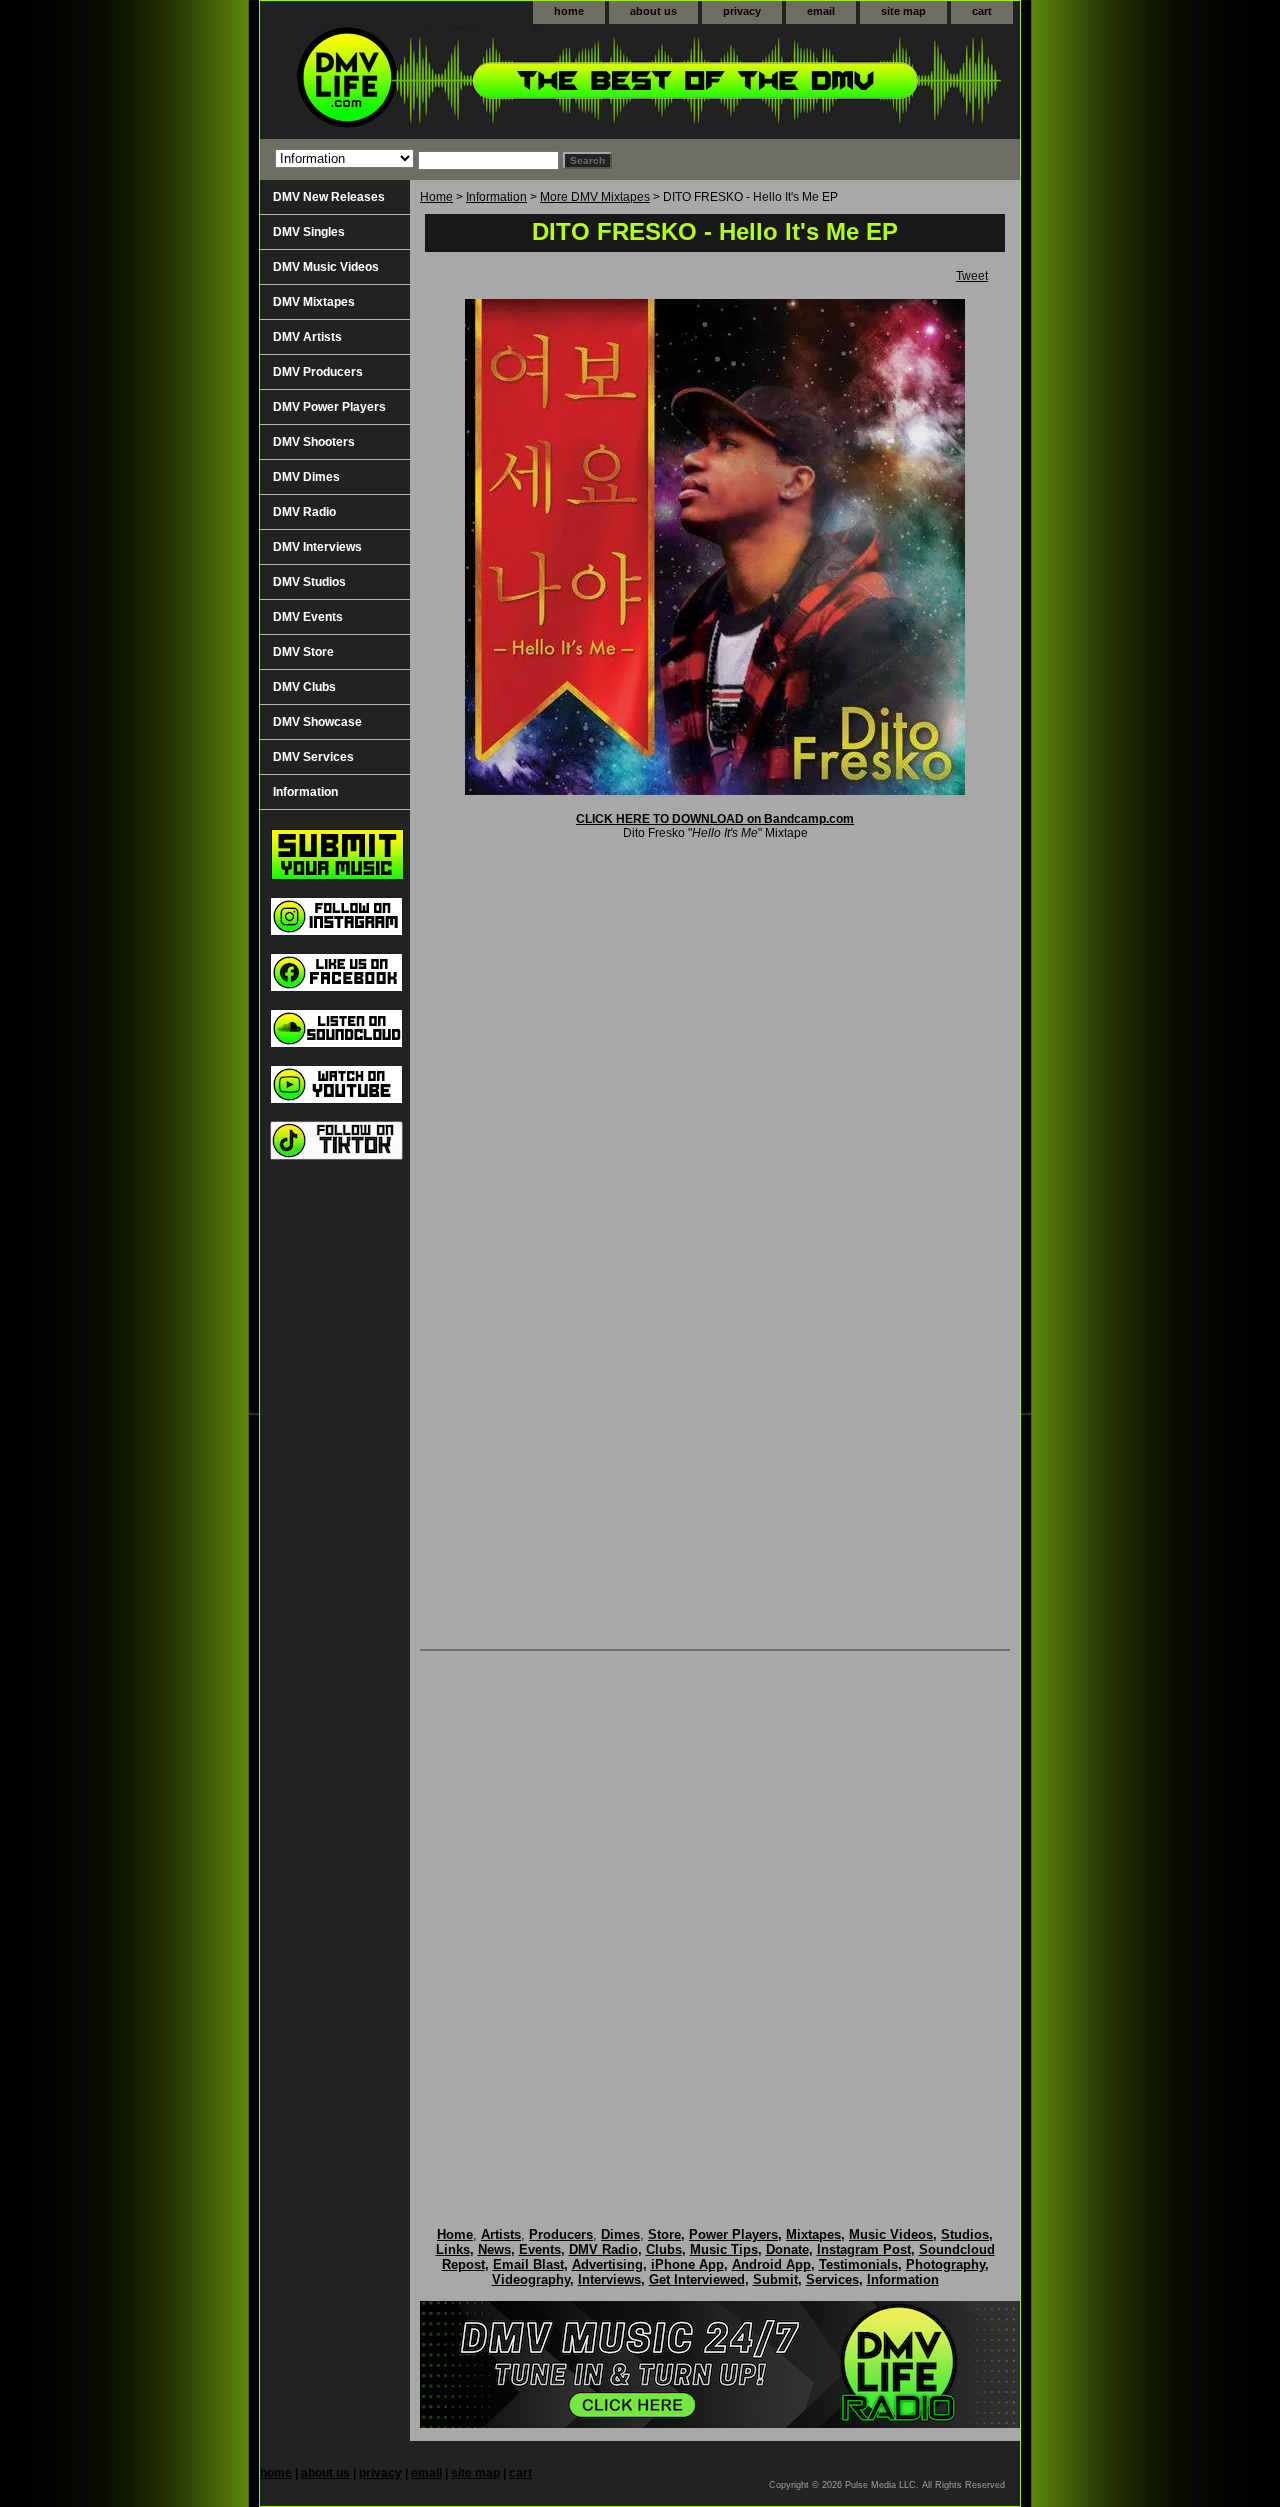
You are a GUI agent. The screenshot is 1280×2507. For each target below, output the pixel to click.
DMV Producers (318, 372)
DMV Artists (307, 337)
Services (832, 2279)
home (569, 11)
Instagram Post (864, 2249)
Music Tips (724, 2249)
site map (903, 11)
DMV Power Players (329, 407)
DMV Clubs (304, 687)
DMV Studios (309, 582)
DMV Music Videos (326, 267)
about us (653, 11)
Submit (775, 2279)
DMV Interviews (317, 547)
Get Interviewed (697, 2279)
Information (496, 197)
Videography (531, 2279)
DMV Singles (309, 232)
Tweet (972, 276)
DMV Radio (304, 512)
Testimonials (858, 2264)
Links (453, 2249)
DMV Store (303, 652)
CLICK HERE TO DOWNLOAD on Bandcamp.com (715, 819)
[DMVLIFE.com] (510, 81)
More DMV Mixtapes (595, 197)
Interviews (609, 2279)
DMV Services (313, 757)
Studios (965, 2234)
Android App (771, 2264)
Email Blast (528, 2264)
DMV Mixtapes (314, 302)
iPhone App (687, 2264)
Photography (945, 2264)
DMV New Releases (329, 197)
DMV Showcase (317, 722)
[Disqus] (715, 1918)
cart (982, 11)
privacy (742, 11)
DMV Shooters (314, 442)
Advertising (607, 2264)
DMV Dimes (306, 477)
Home (436, 197)
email (821, 11)
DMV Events (308, 617)
